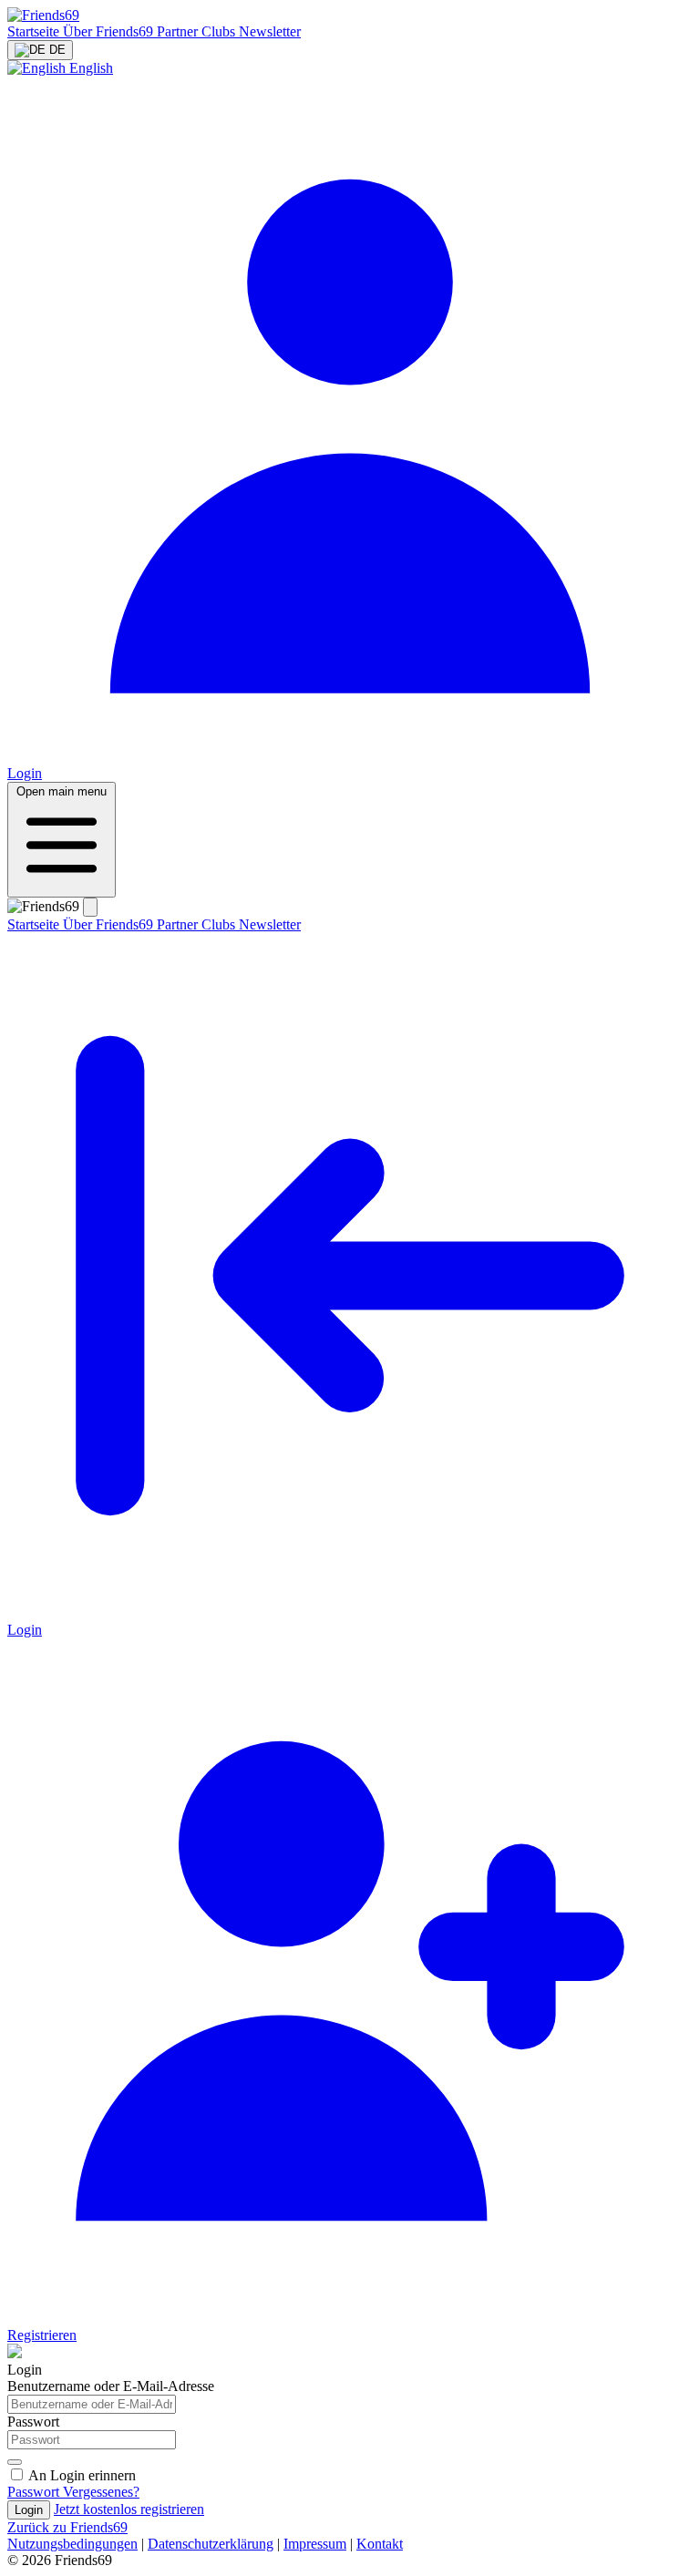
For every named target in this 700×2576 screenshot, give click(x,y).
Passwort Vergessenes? (73, 2492)
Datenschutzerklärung (211, 2544)
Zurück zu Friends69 (67, 2527)
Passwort (33, 2422)
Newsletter (270, 31)
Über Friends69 (110, 31)
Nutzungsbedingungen (72, 2544)
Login (29, 2510)
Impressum (315, 2544)
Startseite (35, 31)
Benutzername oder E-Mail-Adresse (111, 2386)
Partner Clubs (198, 31)
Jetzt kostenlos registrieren (129, 2509)
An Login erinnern (82, 2475)
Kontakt (380, 2544)
